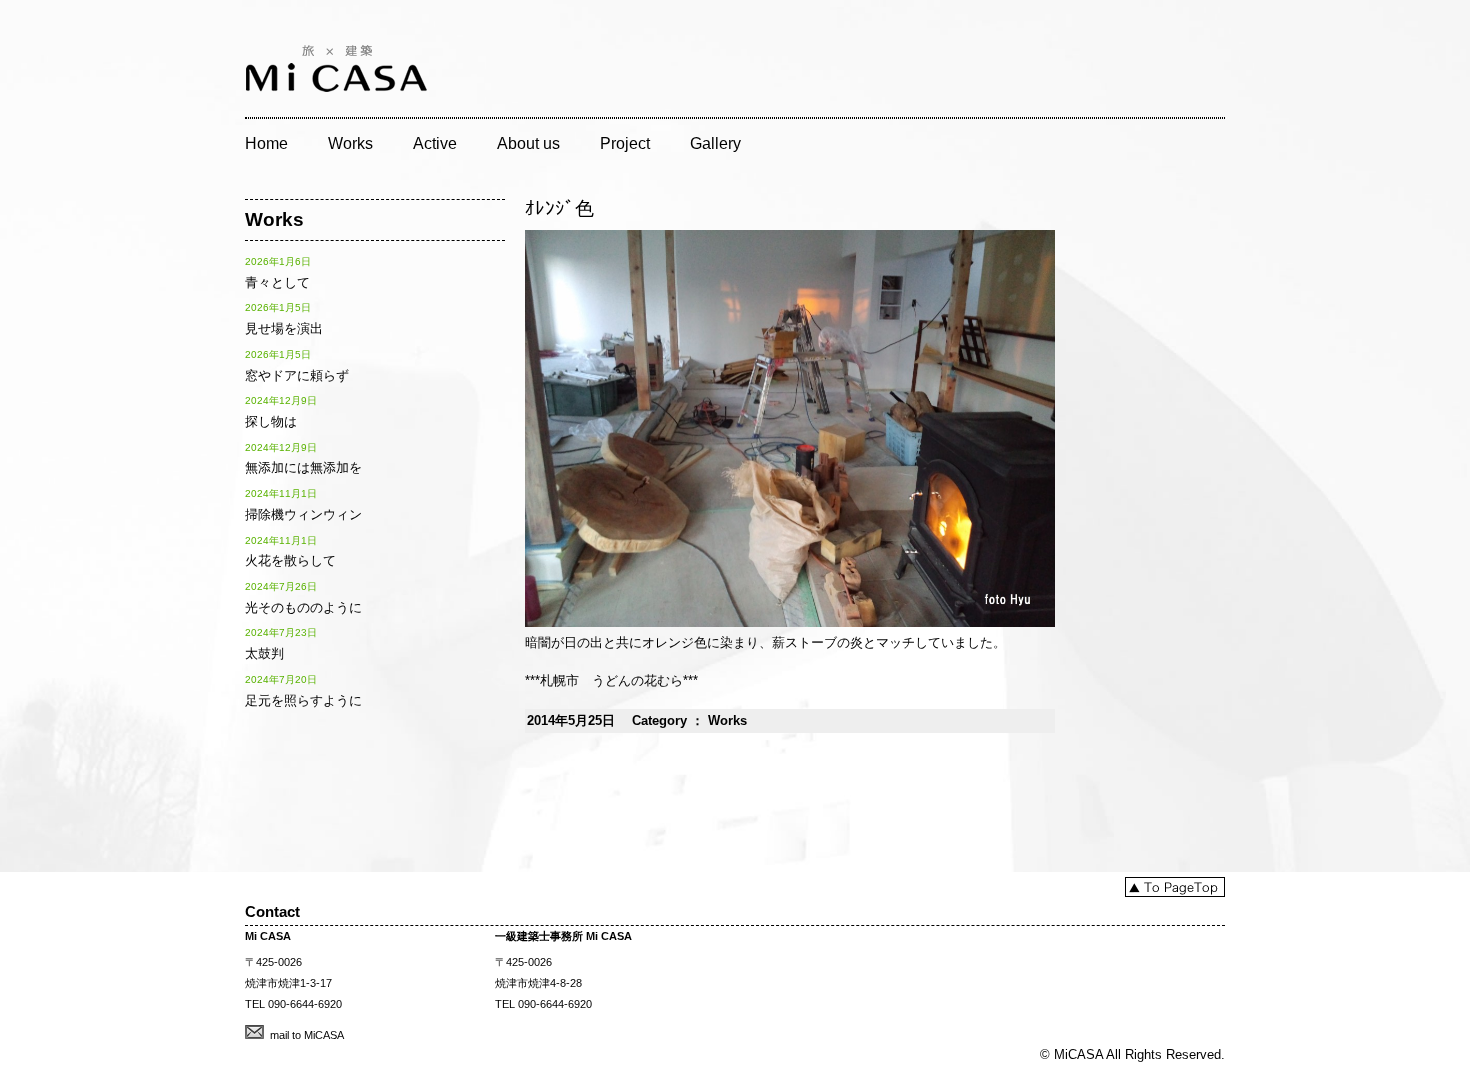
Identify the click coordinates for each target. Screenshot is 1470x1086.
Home (266, 143)
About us (528, 143)
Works (350, 143)
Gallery (715, 143)
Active (435, 143)
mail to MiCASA (307, 1035)
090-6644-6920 (305, 1004)
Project (625, 143)
